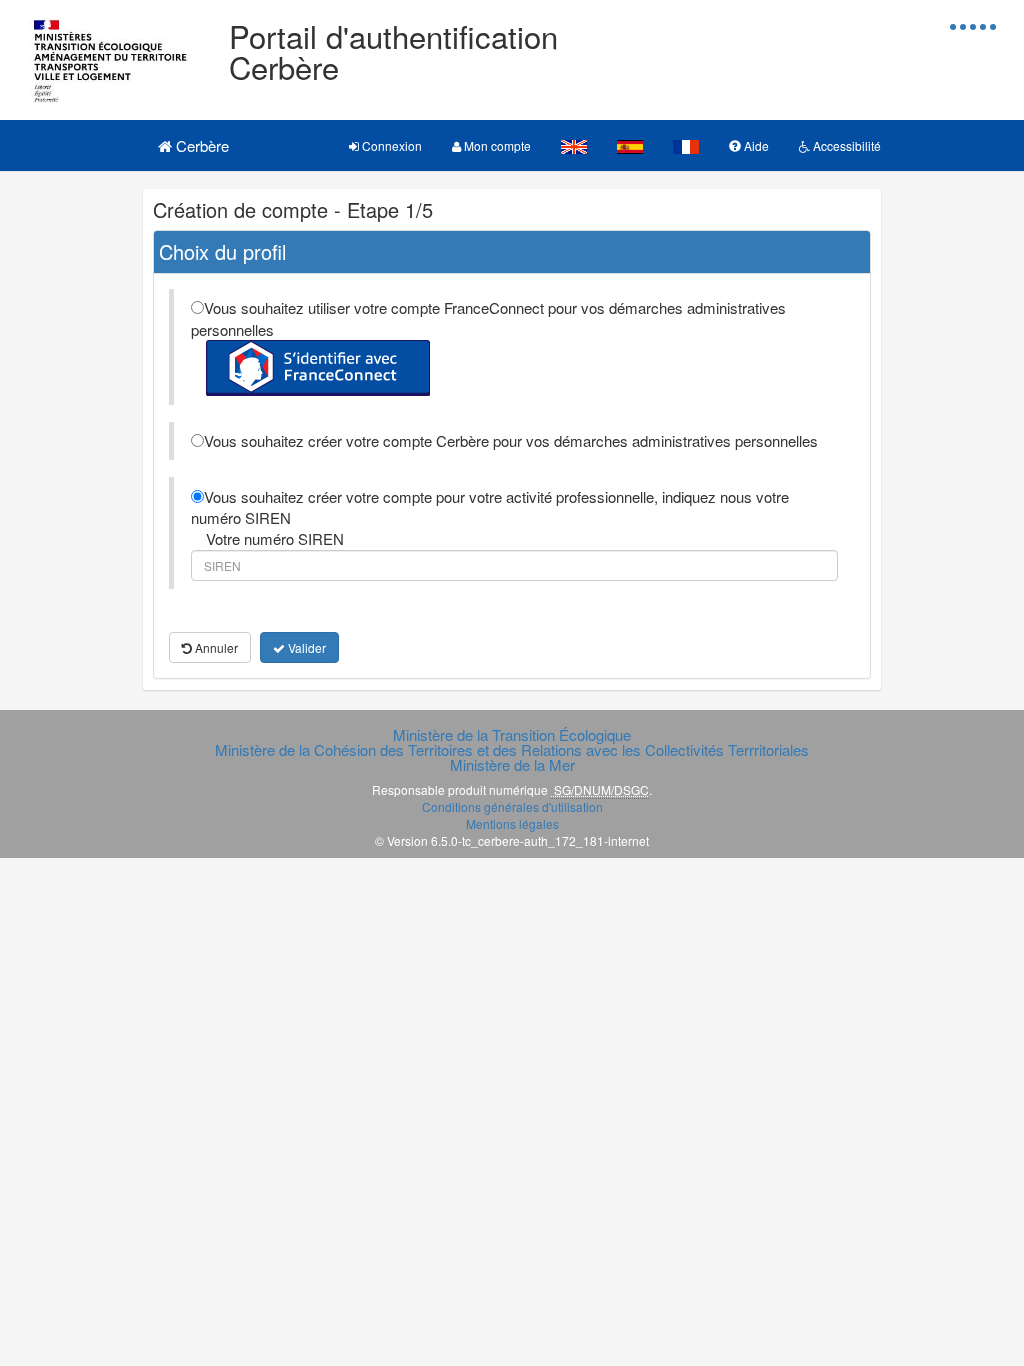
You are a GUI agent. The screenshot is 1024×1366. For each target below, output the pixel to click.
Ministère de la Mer (512, 764)
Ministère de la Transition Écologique (512, 734)
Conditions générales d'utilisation (512, 806)
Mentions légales (512, 823)
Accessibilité (845, 145)
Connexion (390, 145)
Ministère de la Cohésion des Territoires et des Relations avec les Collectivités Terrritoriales (512, 749)
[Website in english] (574, 145)
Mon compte (496, 145)
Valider (305, 647)
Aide (755, 145)
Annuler (215, 647)
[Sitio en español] (630, 145)
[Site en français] (686, 145)
